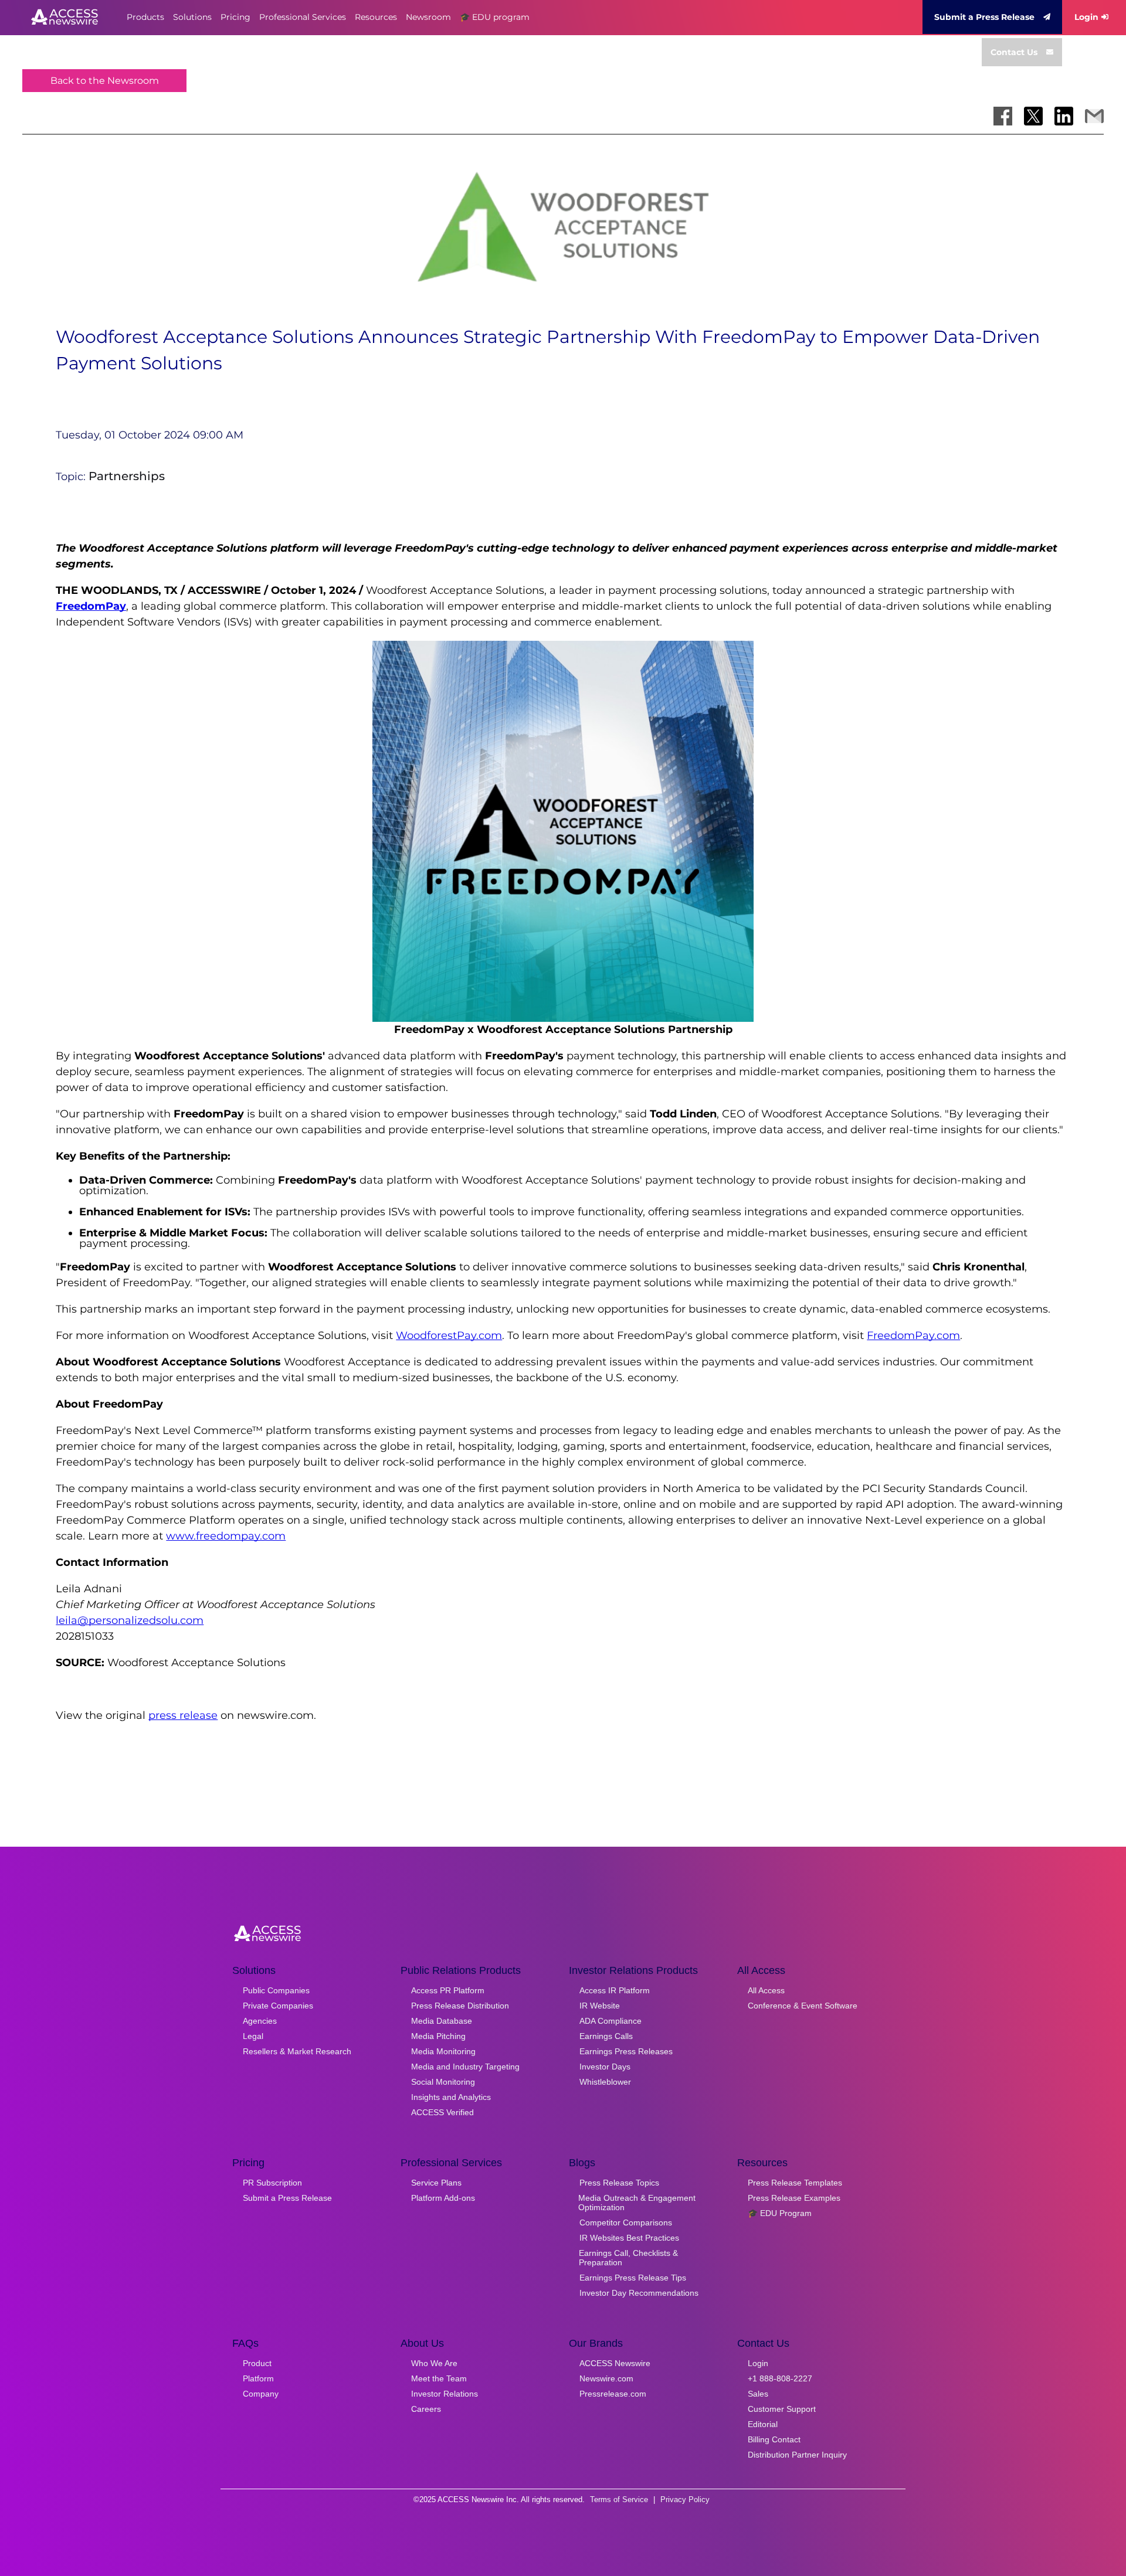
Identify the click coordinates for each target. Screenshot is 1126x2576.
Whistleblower (605, 2082)
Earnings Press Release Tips (633, 2278)
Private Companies (278, 2006)
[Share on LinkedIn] (1064, 116)
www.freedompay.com (226, 1536)
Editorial (763, 2424)
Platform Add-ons (443, 2198)
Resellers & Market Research (297, 2051)
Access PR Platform (448, 1990)
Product (257, 2363)
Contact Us (1014, 52)
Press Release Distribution (460, 2006)
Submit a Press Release (984, 17)
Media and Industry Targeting (465, 2067)
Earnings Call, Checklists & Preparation (628, 2258)
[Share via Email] (1094, 116)
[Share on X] (1033, 116)
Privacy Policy (685, 2499)
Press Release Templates (795, 2183)
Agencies (260, 2021)
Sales (758, 2394)
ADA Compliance (611, 2021)
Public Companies (276, 1990)
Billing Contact (774, 2439)
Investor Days (605, 2067)
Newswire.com (606, 2378)
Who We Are (434, 2363)
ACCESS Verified (442, 2112)
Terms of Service (619, 2499)
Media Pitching (438, 2036)
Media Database (442, 2021)
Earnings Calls (606, 2036)
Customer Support (782, 2409)
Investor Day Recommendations (639, 2293)
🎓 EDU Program (780, 2213)
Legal (253, 2036)
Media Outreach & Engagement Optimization (637, 2203)
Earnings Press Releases (626, 2051)
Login (1086, 17)
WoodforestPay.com (449, 1335)
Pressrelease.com (613, 2394)
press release (183, 1715)
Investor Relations (445, 2394)
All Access (766, 1990)
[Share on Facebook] (1003, 116)
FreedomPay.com (913, 1335)
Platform (258, 2378)
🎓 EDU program (495, 17)
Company (261, 2394)
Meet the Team (439, 2378)
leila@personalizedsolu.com (130, 1620)
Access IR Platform (615, 1990)
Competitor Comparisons (626, 2222)
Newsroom (428, 17)
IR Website (600, 2006)
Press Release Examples (794, 2198)
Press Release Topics (619, 2183)
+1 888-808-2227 (780, 2378)
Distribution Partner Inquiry (797, 2455)
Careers (426, 2409)
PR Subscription (272, 2183)
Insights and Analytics (451, 2097)
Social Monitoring (443, 2082)
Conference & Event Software (803, 2006)
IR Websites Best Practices (629, 2238)
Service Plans (436, 2183)
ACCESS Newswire (615, 2363)
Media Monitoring (443, 2051)
